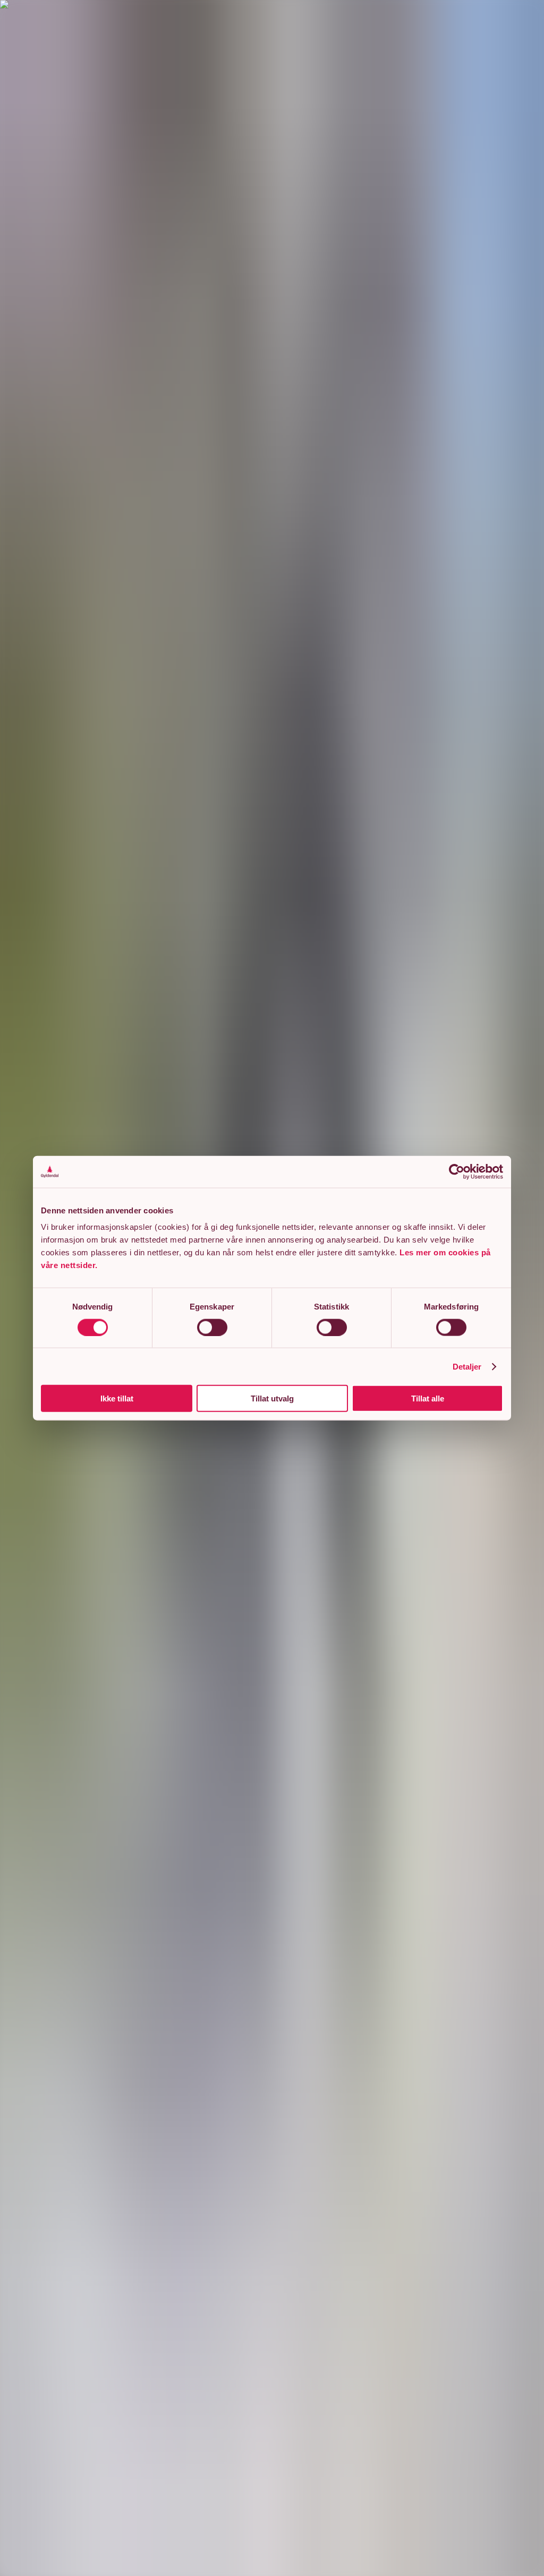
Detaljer (467, 1366)
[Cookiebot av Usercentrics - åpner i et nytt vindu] (457, 1171)
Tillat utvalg (272, 1398)
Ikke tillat (117, 1398)
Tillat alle (428, 1398)
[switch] (212, 1327)
